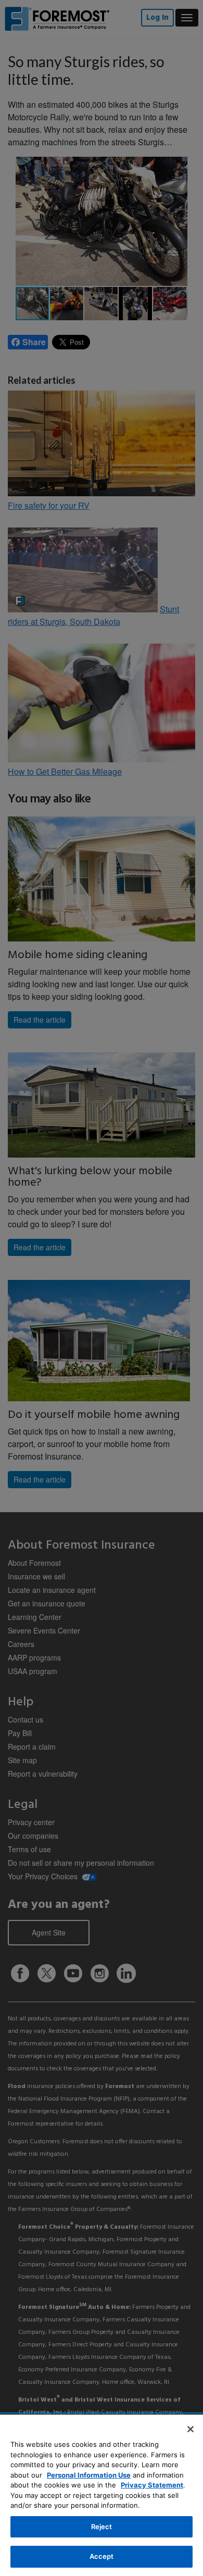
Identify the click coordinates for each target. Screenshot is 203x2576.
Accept (102, 2556)
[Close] (191, 2429)
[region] (102, 2495)
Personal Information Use (89, 2475)
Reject (102, 2527)
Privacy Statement (152, 2485)
